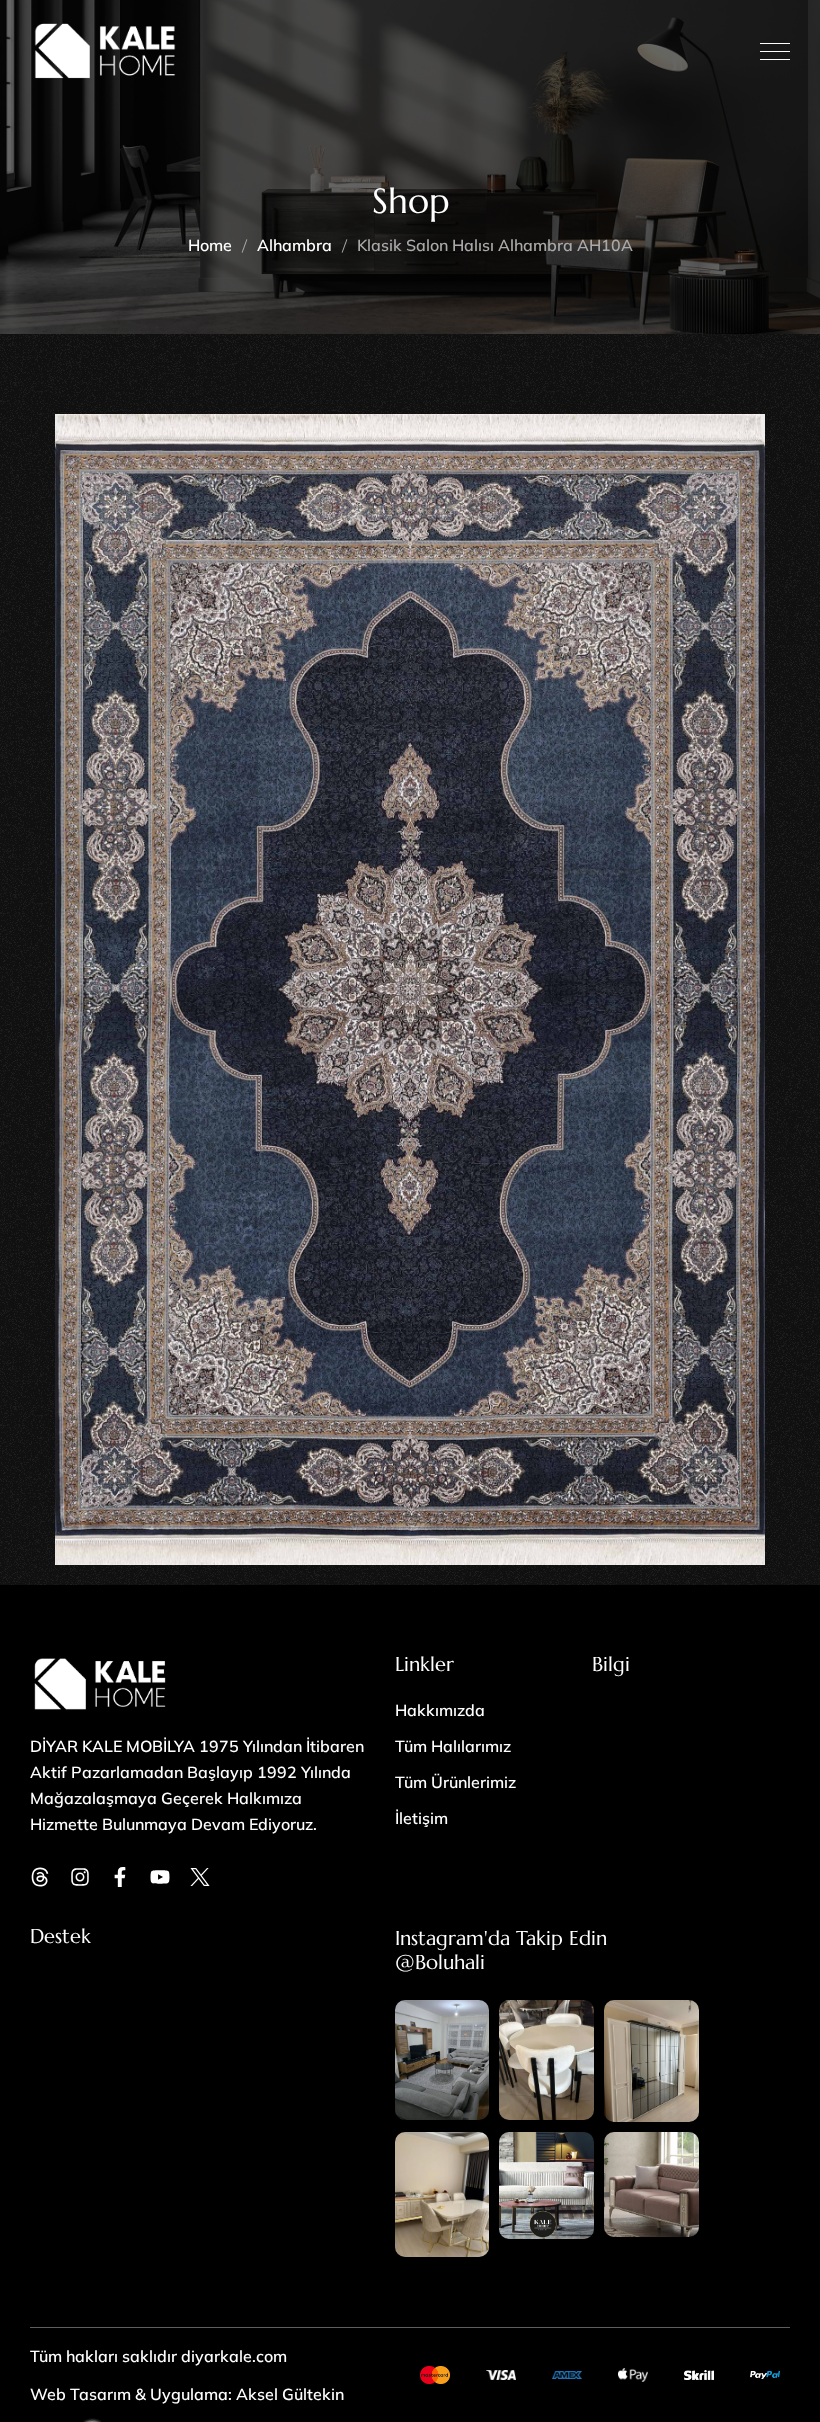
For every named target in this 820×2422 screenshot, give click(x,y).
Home (210, 245)
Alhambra (294, 245)
